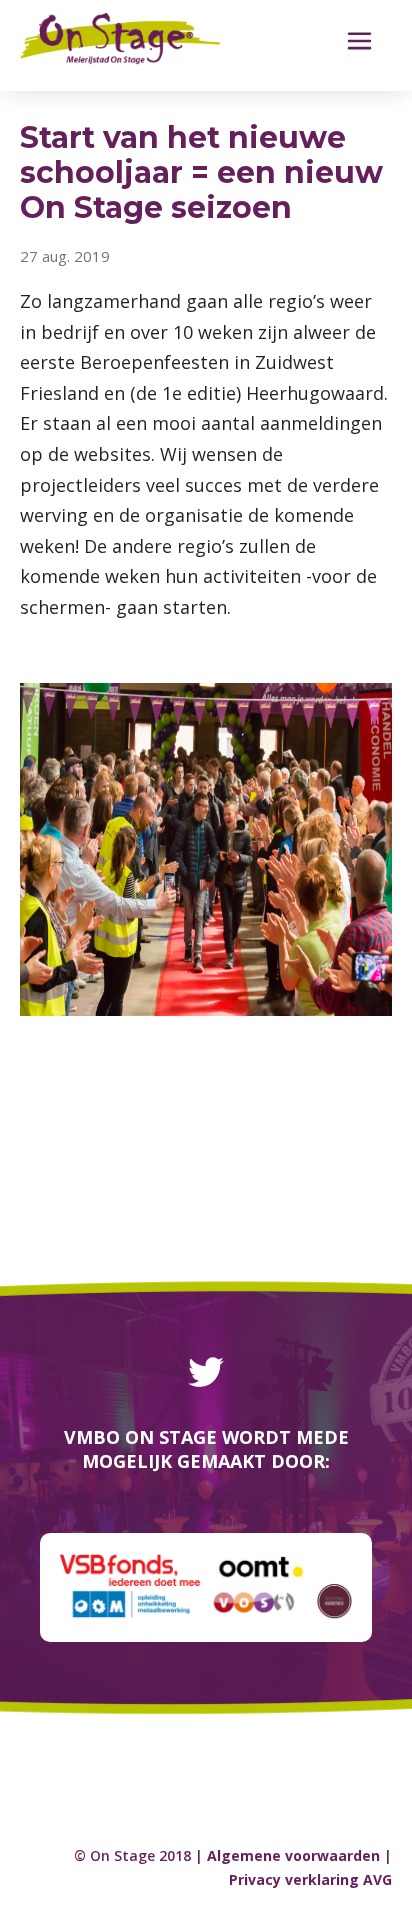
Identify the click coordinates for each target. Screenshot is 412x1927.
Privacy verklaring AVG (310, 1879)
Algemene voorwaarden (293, 1855)
